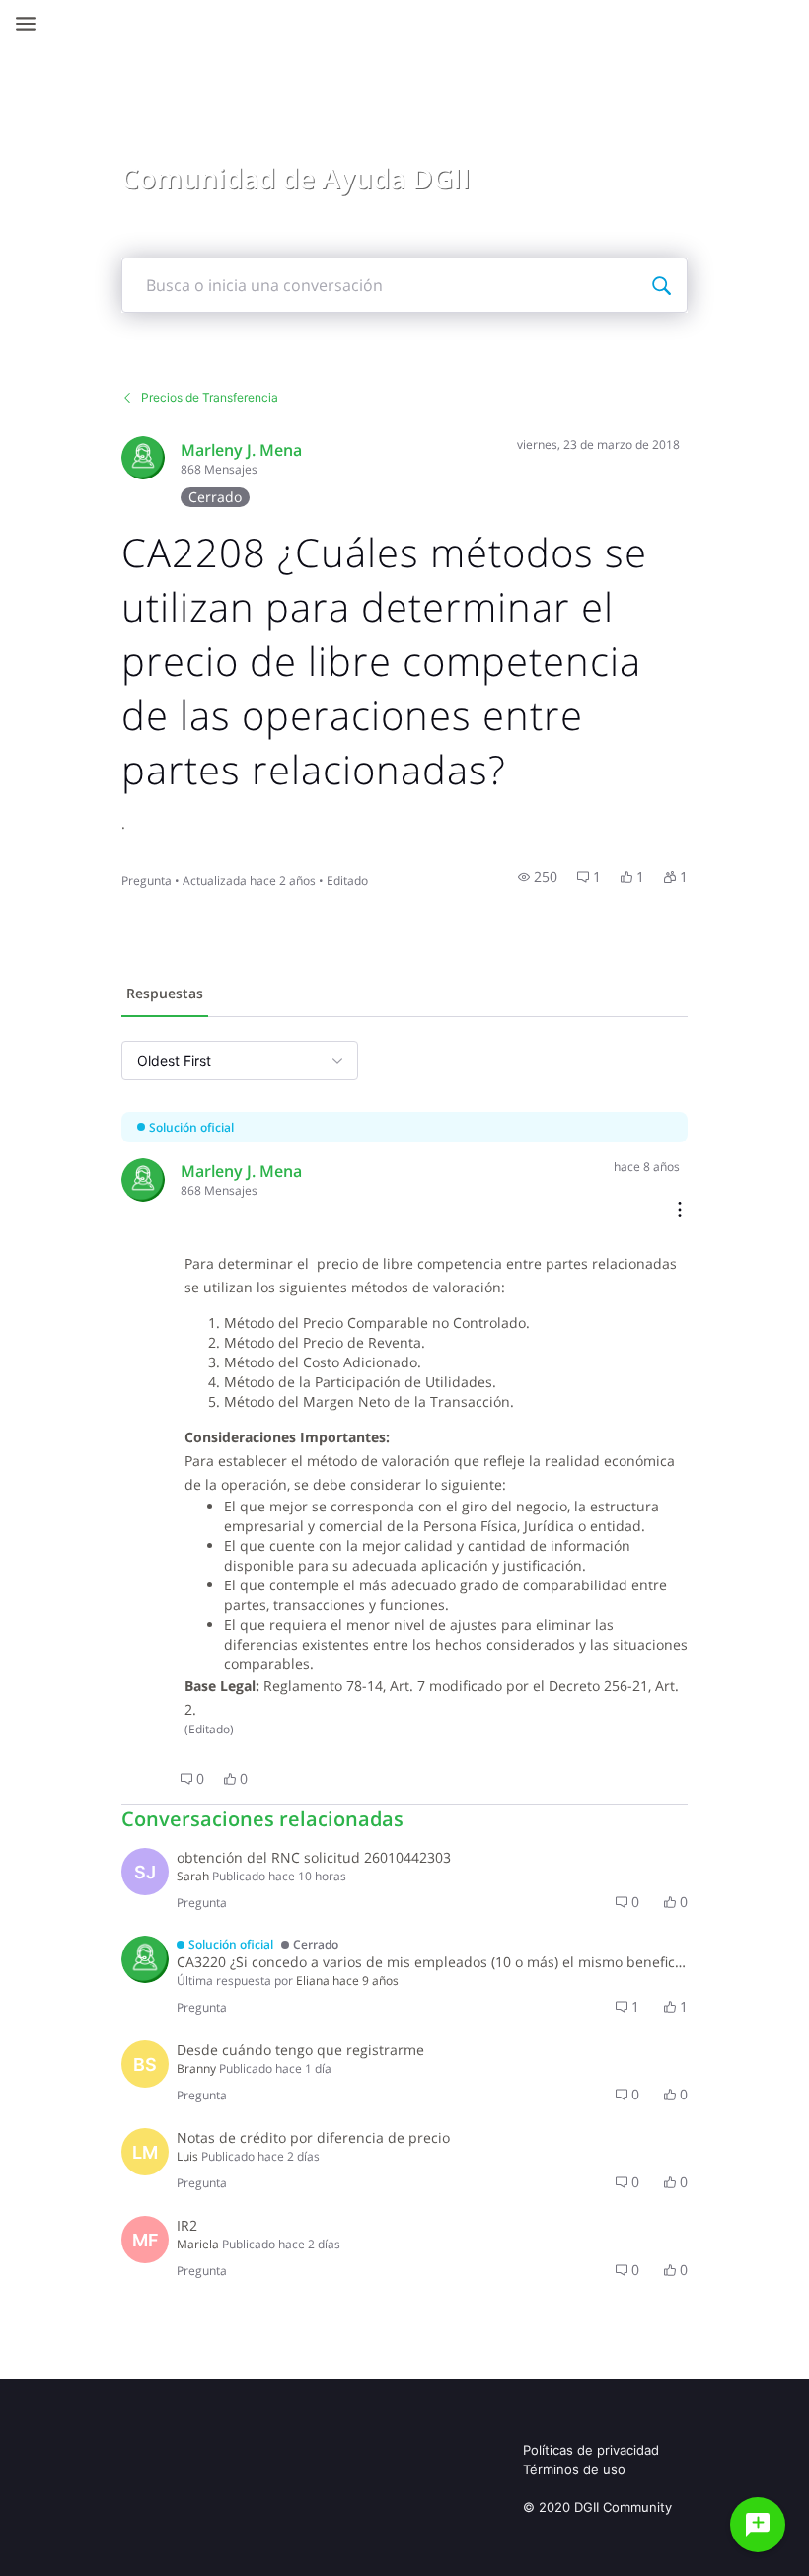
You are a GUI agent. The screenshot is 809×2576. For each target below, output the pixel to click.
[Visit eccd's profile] (145, 1959)
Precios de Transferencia (210, 397)
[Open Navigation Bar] (32, 24)
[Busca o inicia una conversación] (661, 285)
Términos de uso (574, 2469)
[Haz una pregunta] (758, 2525)
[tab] (165, 995)
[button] (538, 877)
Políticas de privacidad (591, 2450)
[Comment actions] (680, 1211)
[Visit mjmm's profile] (143, 458)
